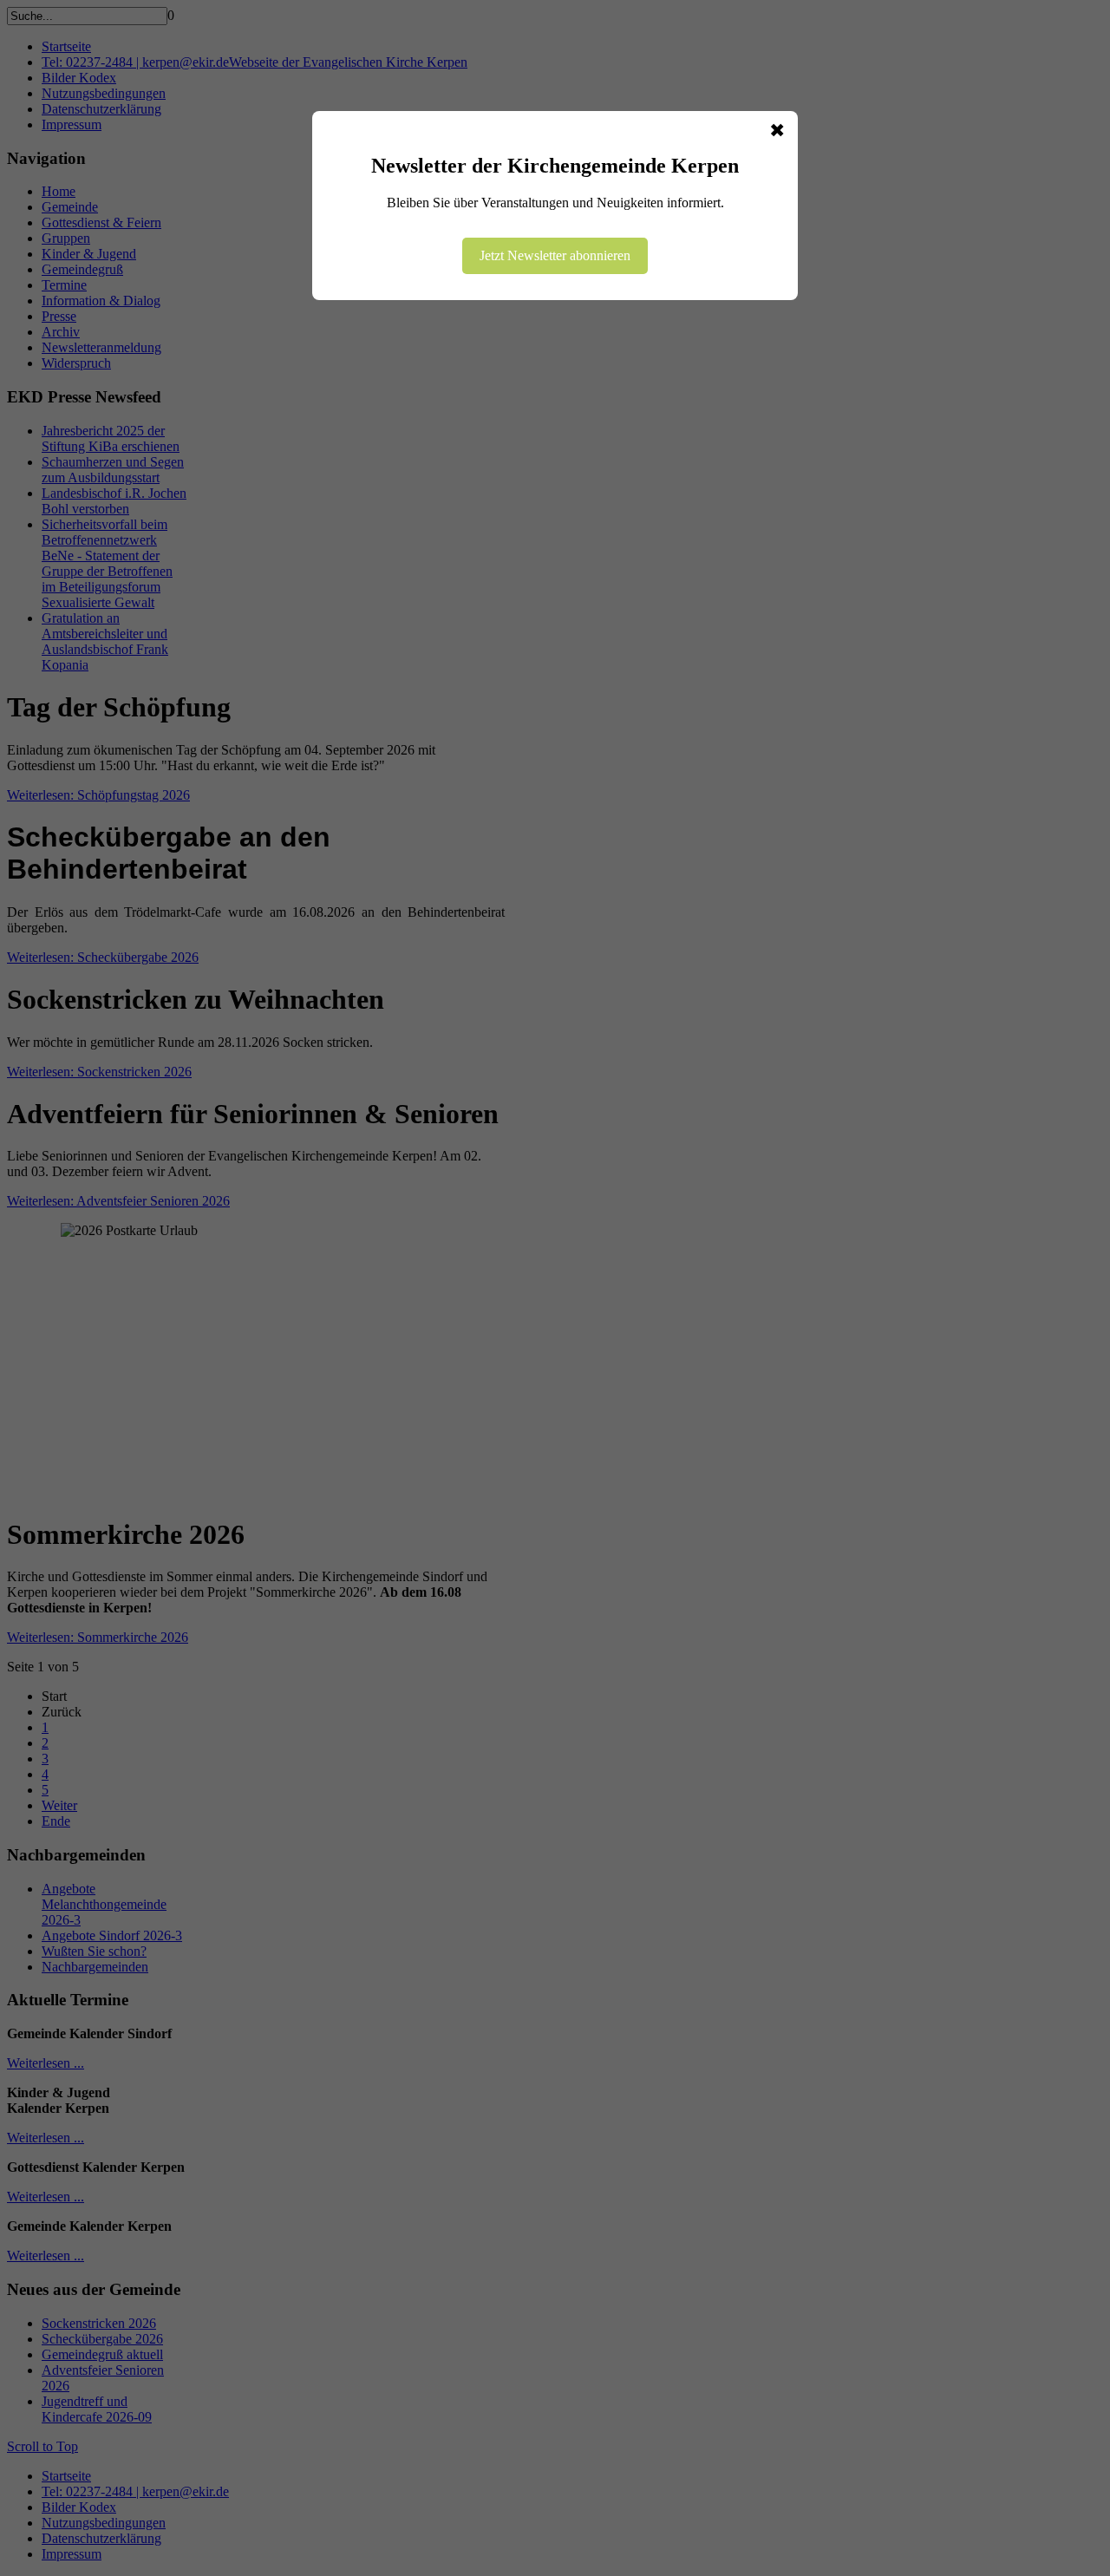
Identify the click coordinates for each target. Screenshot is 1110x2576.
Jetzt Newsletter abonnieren (555, 255)
